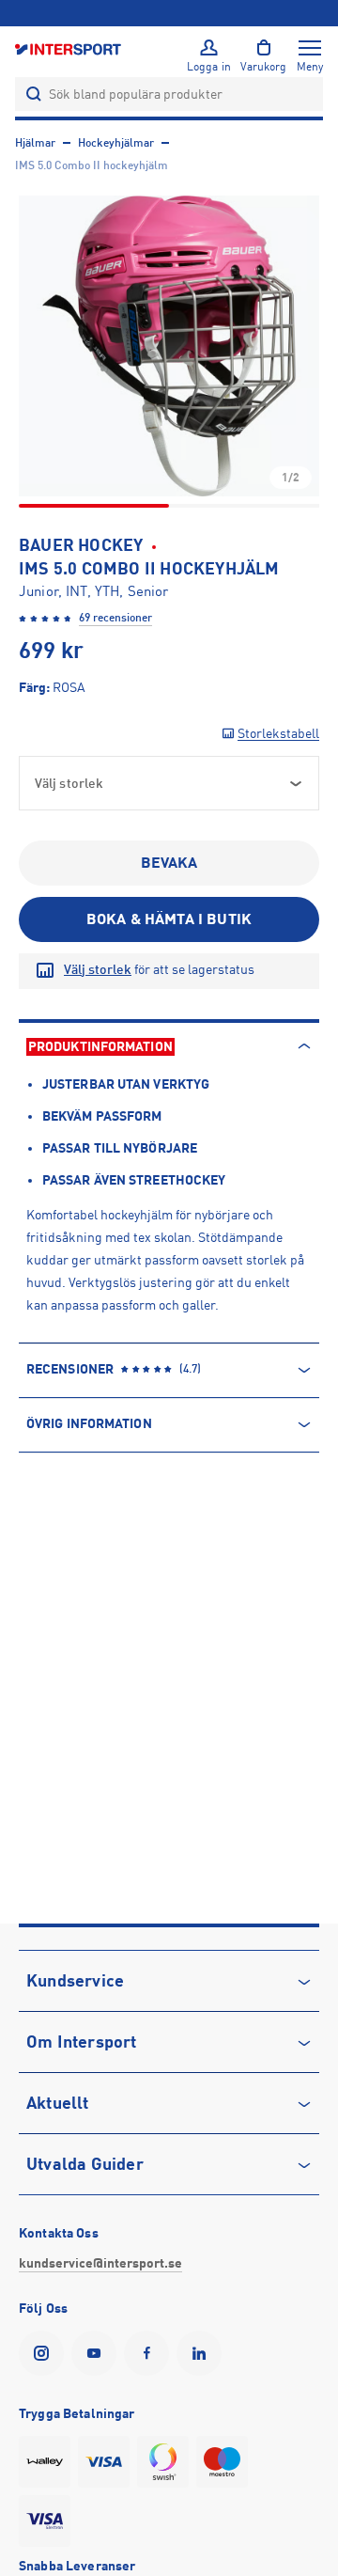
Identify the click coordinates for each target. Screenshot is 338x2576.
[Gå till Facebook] (150, 2353)
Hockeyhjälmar (116, 143)
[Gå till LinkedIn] (203, 2353)
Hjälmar (35, 143)
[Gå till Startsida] (69, 48)
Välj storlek (98, 969)
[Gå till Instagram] (45, 2353)
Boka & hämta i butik (169, 919)
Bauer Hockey (81, 545)
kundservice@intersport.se (100, 2263)
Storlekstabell (278, 733)
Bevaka (169, 863)
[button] (169, 346)
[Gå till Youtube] (98, 2353)
